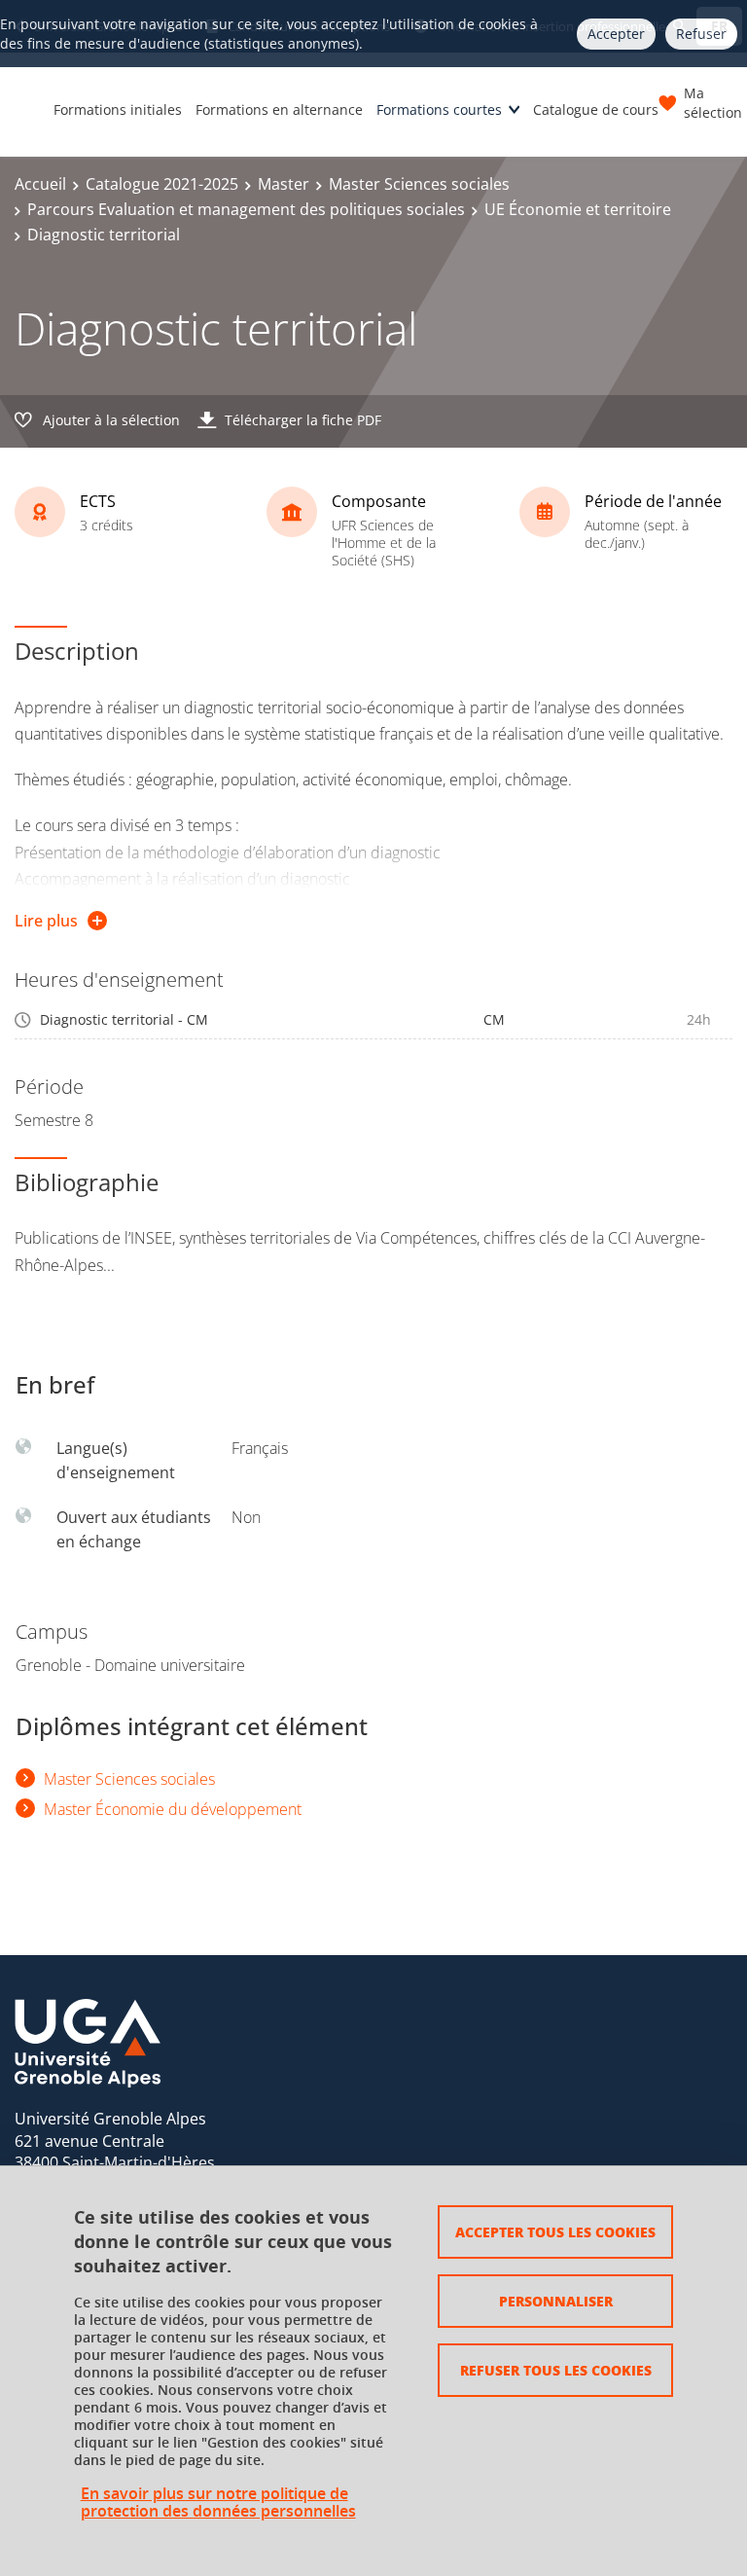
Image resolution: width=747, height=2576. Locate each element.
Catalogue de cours (596, 109)
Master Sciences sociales (419, 184)
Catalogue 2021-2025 (162, 184)
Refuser (701, 34)
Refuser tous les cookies (556, 2370)
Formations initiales (118, 109)
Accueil (40, 184)
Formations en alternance (279, 109)
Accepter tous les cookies (555, 2231)
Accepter (616, 34)
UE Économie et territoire (578, 209)
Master (284, 184)
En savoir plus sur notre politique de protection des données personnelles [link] (218, 2502)
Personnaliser (556, 2301)
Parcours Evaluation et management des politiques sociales (246, 209)
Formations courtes (439, 109)
